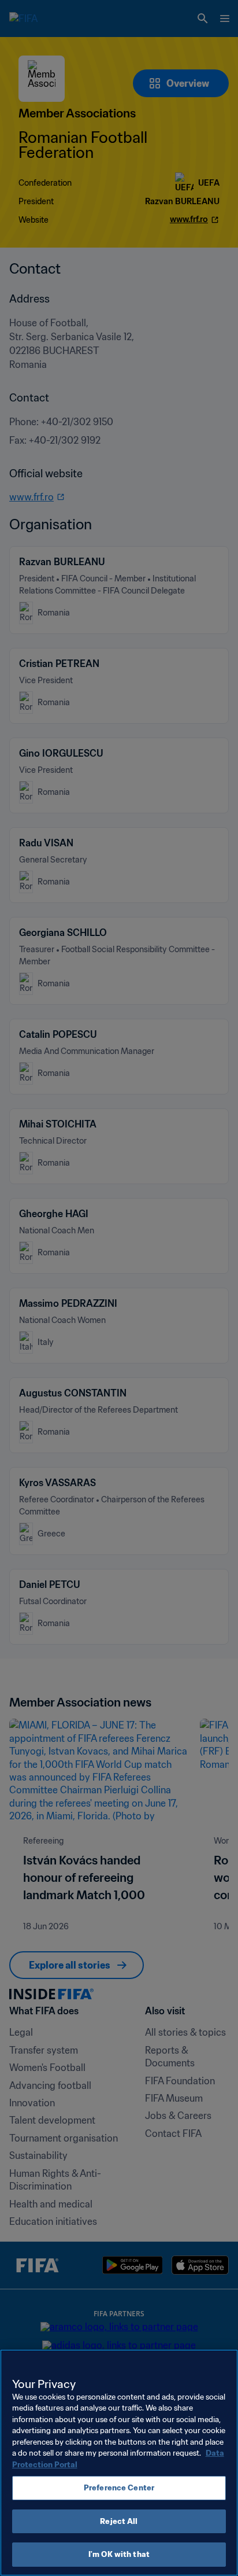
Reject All (119, 2521)
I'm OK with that (119, 2554)
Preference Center (119, 2488)
